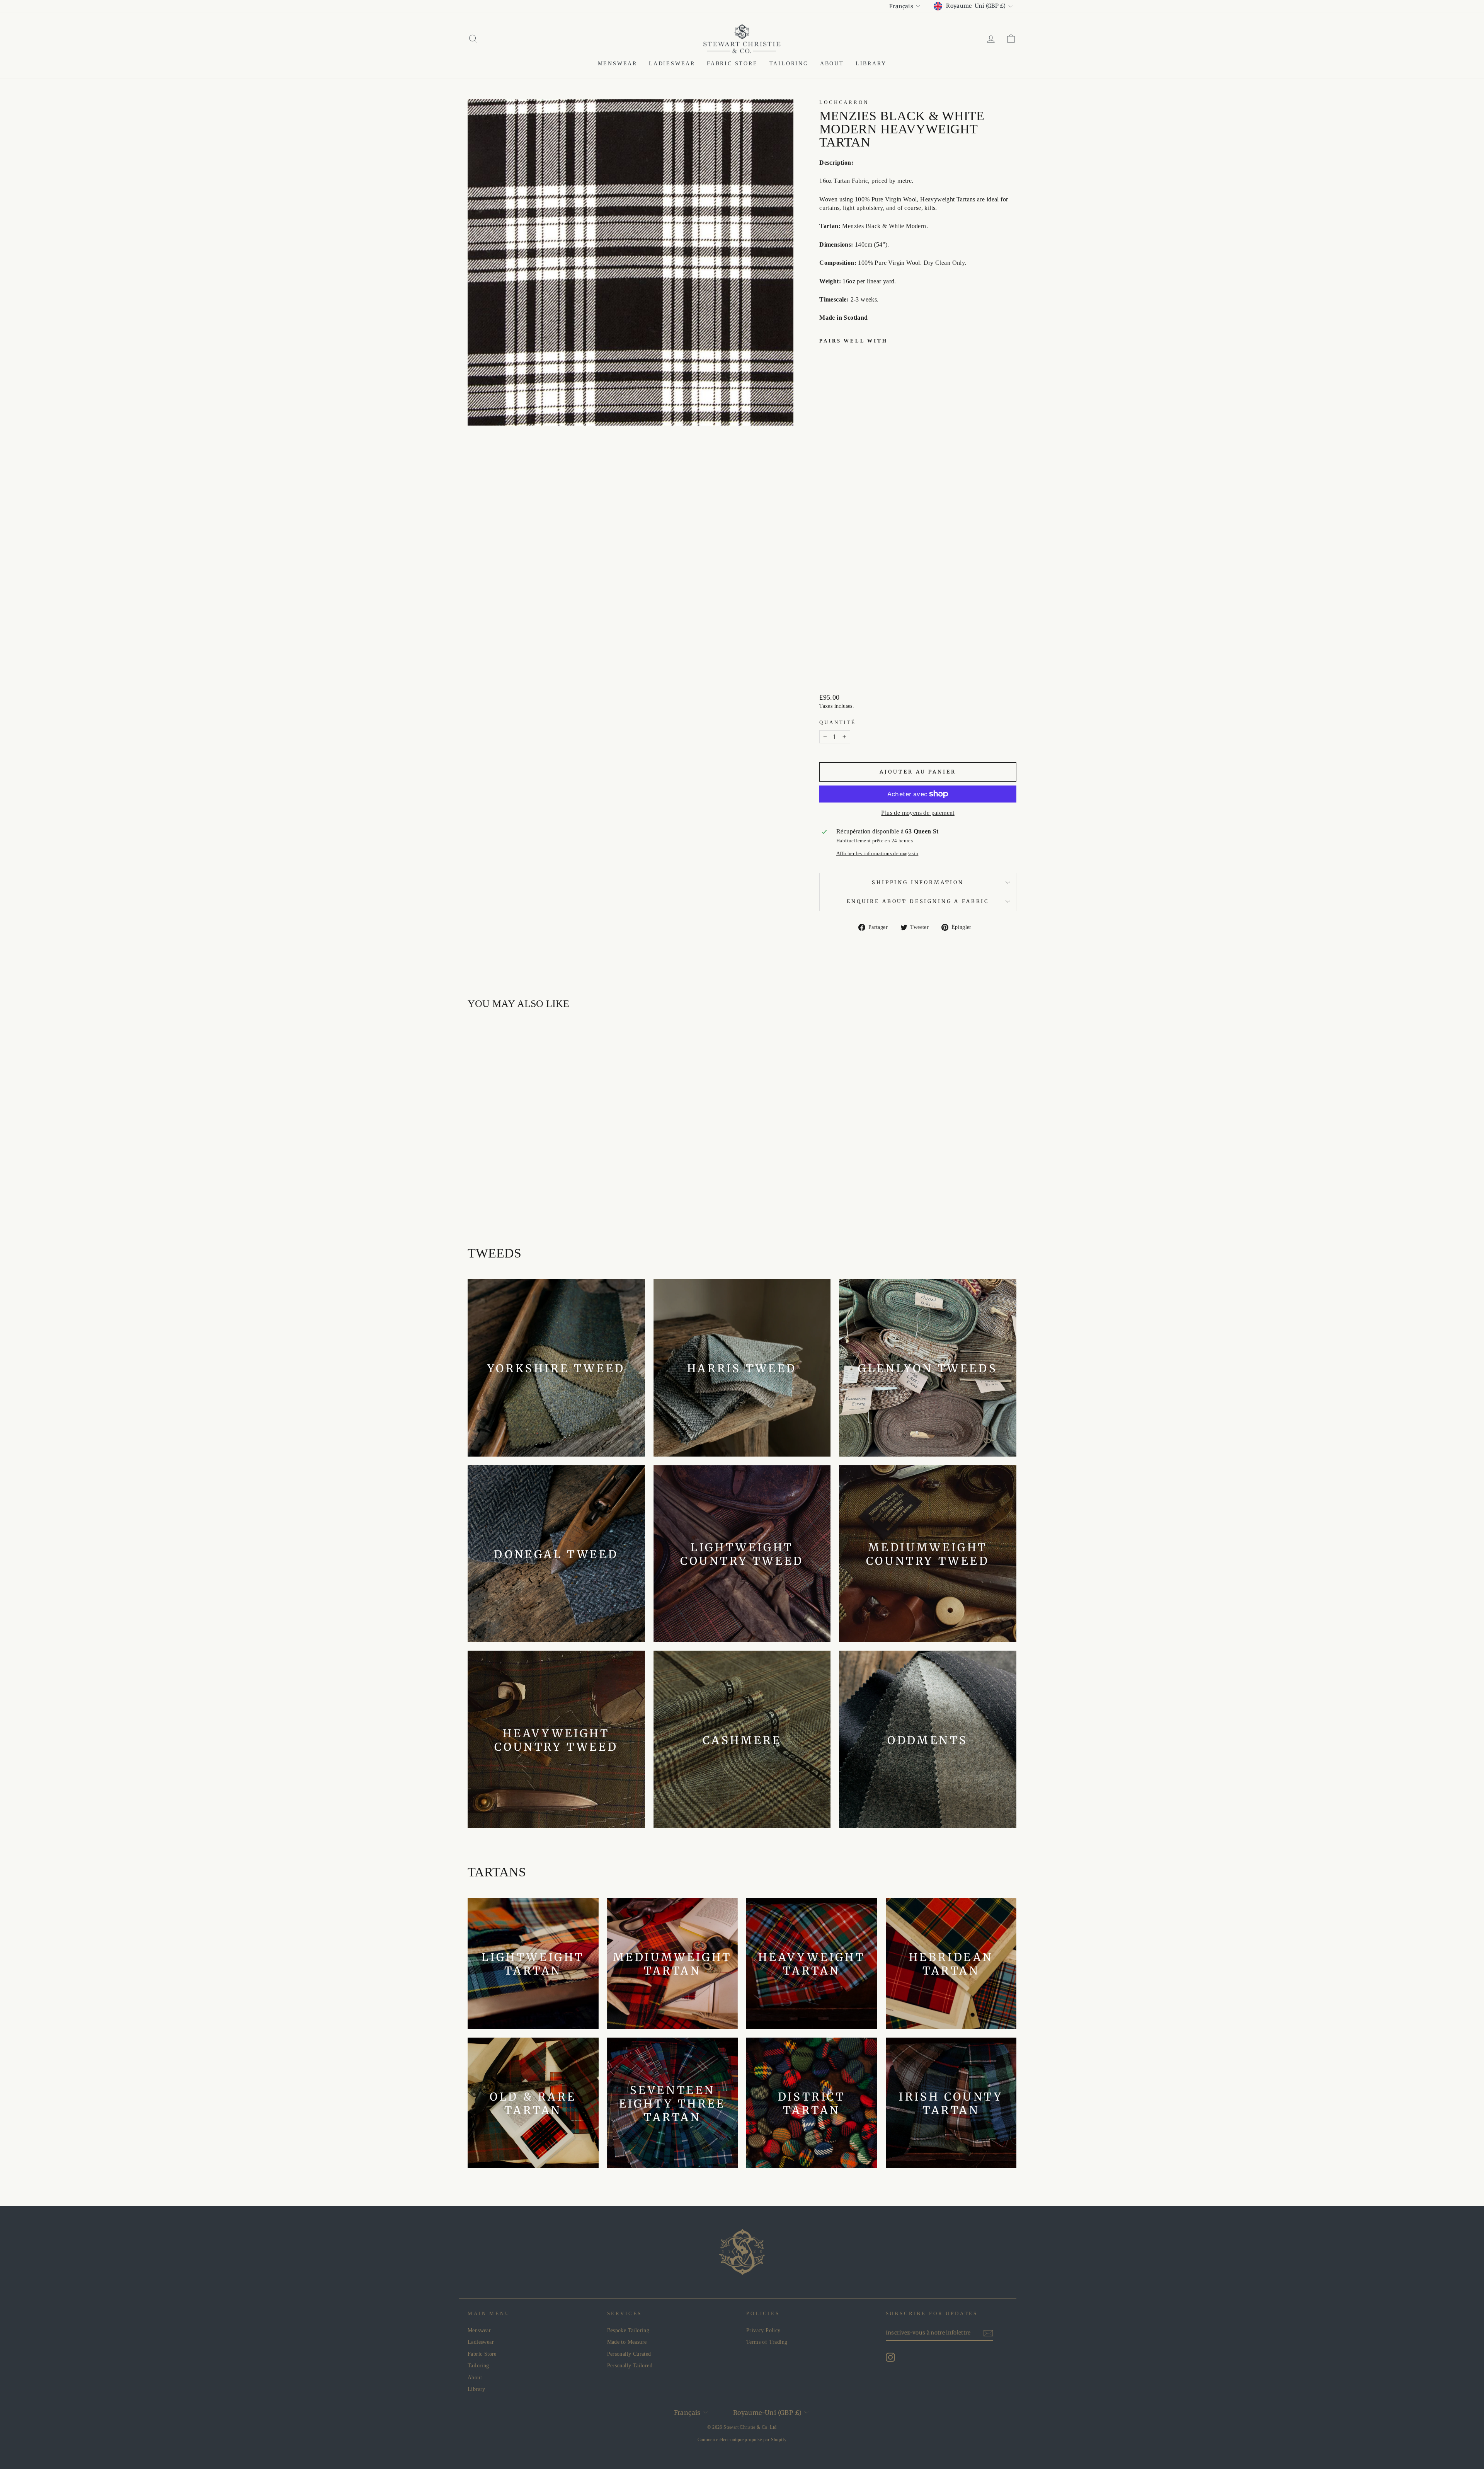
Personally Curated (629, 2354)
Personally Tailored (630, 2366)
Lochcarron (844, 102)
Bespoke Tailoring (628, 2330)
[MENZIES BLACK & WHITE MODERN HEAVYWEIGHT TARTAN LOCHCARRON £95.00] (839, 508)
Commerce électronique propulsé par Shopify (742, 2440)
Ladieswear (672, 64)
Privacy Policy (763, 2330)
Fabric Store (732, 64)
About (832, 64)
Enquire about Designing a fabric (918, 901)
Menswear (618, 64)
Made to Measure (627, 2342)
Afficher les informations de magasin (877, 854)
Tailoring (789, 64)
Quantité (838, 722)
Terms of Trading (767, 2342)
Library (871, 64)
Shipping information (918, 882)
